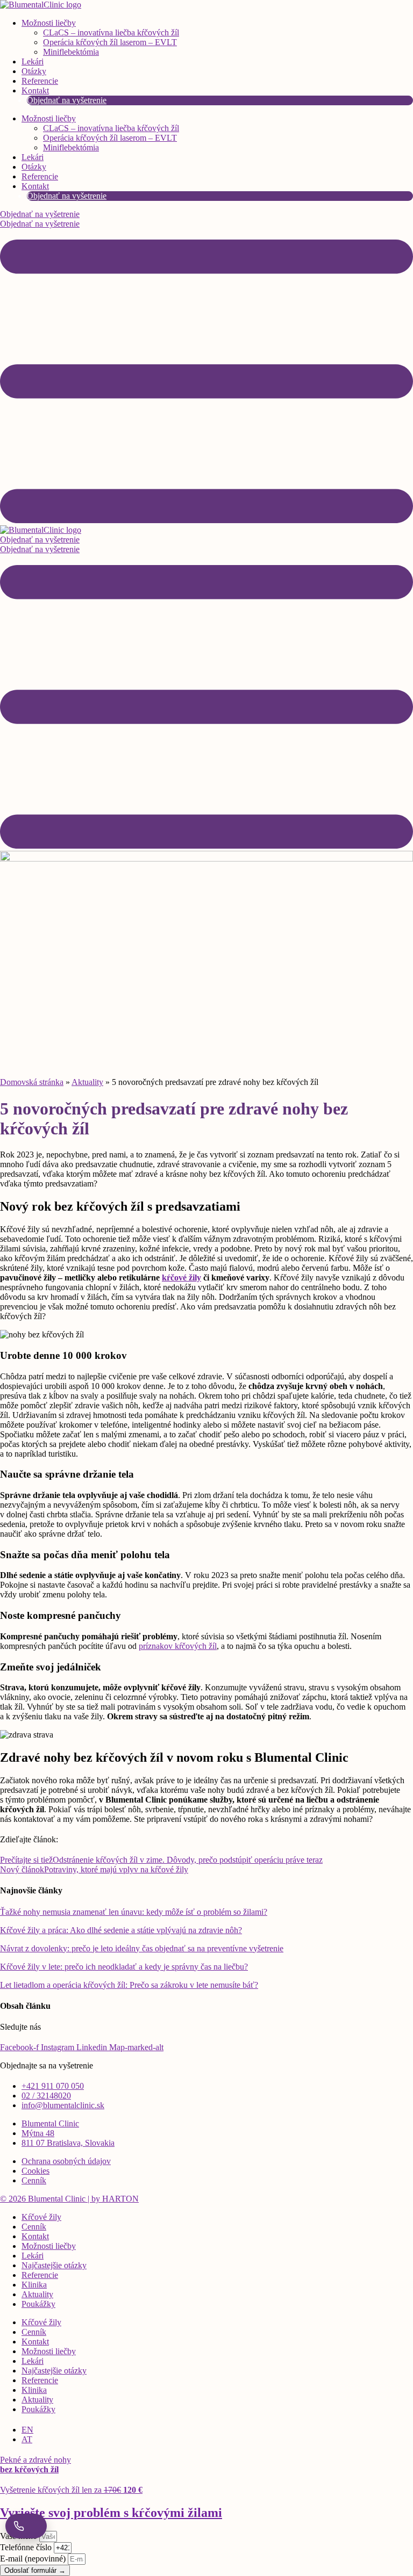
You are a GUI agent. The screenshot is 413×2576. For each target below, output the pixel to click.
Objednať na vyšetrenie (67, 100)
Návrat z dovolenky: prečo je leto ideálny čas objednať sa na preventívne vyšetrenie (142, 1948)
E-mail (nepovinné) (34, 2559)
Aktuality (87, 1082)
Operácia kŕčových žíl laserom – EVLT (110, 42)
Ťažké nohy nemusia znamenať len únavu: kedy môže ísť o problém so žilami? (134, 1912)
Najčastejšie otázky (54, 2265)
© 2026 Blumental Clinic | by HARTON (69, 2199)
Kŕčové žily (41, 2217)
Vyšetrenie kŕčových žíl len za (71, 2490)
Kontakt (35, 91)
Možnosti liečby (49, 23)
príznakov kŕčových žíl (178, 1646)
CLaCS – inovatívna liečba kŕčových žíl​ (111, 32)
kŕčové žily (181, 1278)
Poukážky (38, 2304)
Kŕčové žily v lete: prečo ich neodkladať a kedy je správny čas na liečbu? (124, 1967)
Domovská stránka (32, 1082)
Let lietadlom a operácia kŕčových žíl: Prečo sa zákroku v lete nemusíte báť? (129, 1985)
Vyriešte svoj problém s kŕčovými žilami (111, 2513)
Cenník (34, 2227)
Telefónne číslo (27, 2547)
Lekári (33, 61)
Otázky (34, 71)
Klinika (34, 2285)
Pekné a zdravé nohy (35, 2465)
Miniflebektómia (71, 52)
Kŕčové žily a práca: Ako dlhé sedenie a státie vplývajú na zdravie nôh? (121, 1930)
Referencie (40, 81)
